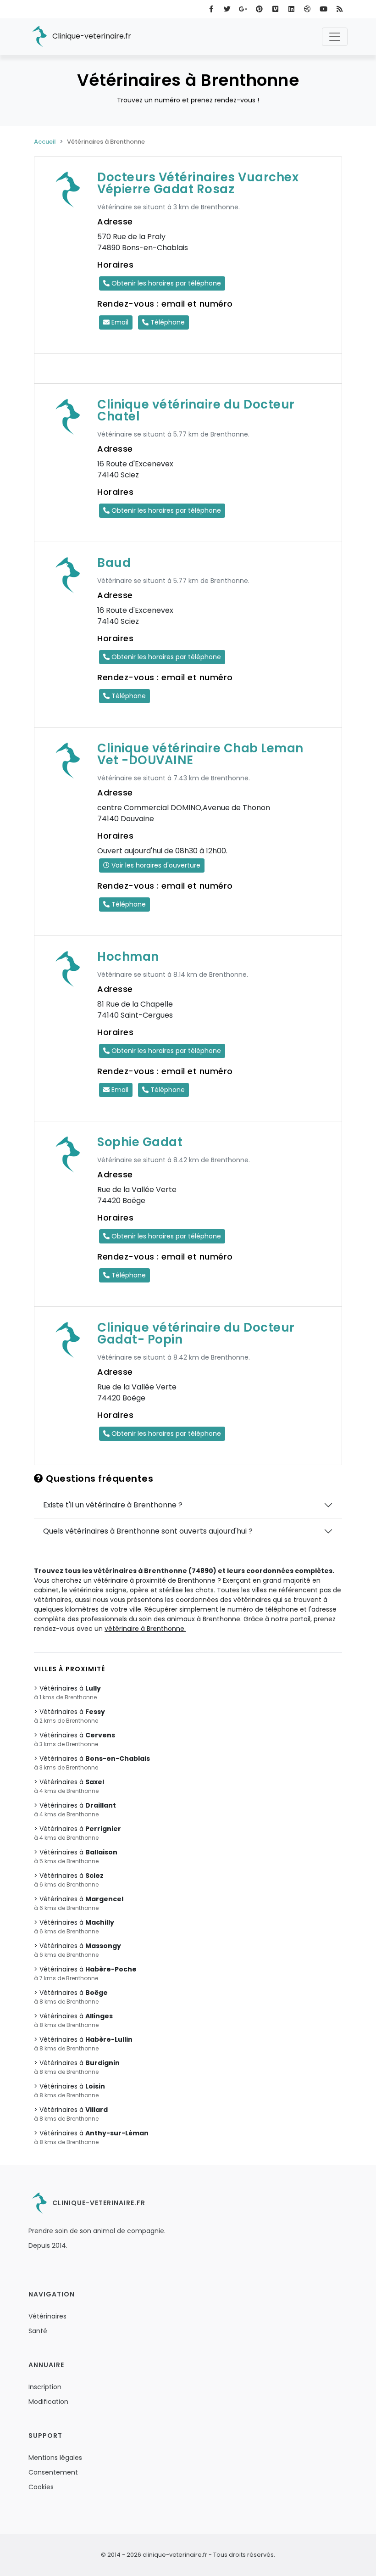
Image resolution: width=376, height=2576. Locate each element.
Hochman (128, 957)
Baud (114, 563)
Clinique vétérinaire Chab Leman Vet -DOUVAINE (200, 754)
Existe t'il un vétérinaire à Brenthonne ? (113, 1505)
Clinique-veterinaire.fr (91, 36)
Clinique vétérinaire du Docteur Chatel (196, 410)
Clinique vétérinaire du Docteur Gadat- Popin (196, 1333)
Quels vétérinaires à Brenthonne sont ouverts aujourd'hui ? (148, 1531)
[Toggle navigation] (335, 37)
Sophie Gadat (140, 1142)
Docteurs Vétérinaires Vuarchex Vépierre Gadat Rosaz (198, 183)
